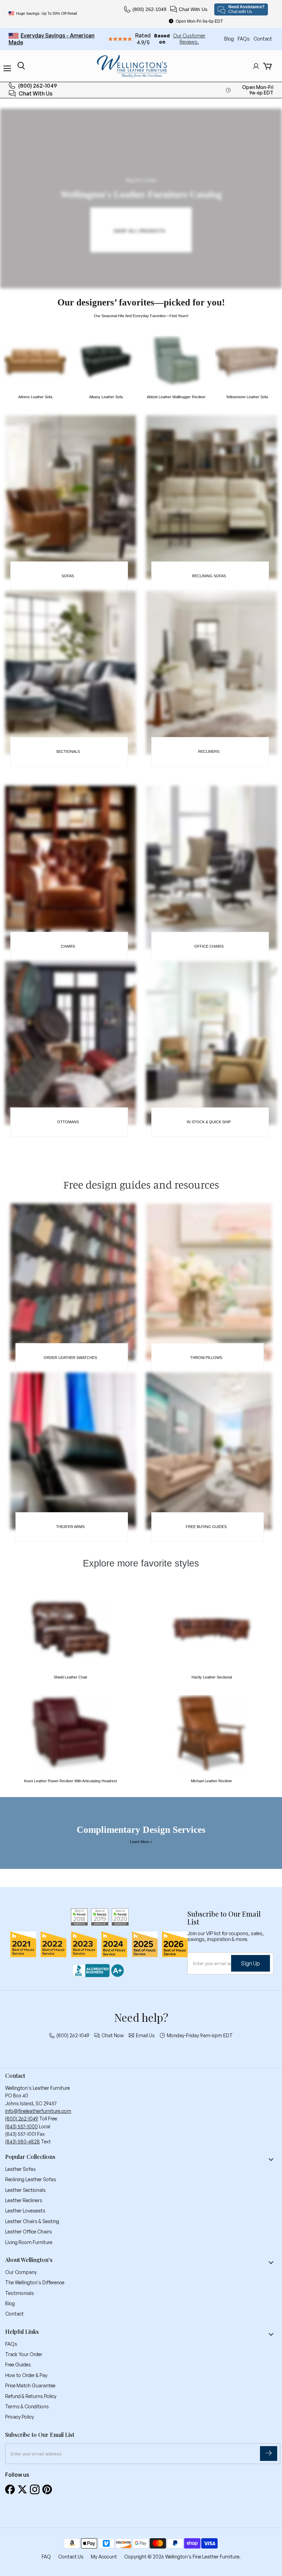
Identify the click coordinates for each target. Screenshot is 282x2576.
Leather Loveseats (25, 2211)
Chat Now (113, 2036)
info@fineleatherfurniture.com (38, 2111)
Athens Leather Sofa (35, 397)
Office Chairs (209, 946)
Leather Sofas (20, 2169)
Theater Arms (70, 1527)
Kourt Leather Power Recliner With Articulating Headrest (70, 1781)
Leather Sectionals (25, 2190)
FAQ (46, 2557)
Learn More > (141, 1842)
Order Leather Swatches (70, 1358)
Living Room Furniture (29, 2242)
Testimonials (20, 2293)
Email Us (145, 2036)
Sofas (68, 576)
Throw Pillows (206, 1358)
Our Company (21, 2272)
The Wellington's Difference (35, 2282)
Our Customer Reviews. (189, 39)
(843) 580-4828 (23, 2142)
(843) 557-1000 (21, 2126)
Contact (263, 39)
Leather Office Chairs (29, 2232)
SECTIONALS (68, 751)
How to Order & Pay (26, 2375)
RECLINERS (209, 751)
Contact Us (71, 2557)
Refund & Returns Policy (31, 2396)
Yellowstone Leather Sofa (247, 397)
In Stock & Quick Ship (209, 1122)
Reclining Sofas (209, 576)
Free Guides (18, 2365)
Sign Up (251, 1963)
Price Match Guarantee (30, 2385)
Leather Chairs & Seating (32, 2221)
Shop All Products (140, 231)
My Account (104, 2557)
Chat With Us (193, 9)
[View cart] (267, 66)
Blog (230, 39)
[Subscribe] (269, 2454)
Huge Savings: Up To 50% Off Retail (46, 13)
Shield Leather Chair (70, 1677)
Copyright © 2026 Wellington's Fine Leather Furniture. (182, 2557)
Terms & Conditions (27, 2406)
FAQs (244, 39)
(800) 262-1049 (149, 9)
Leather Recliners (24, 2200)
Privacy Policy (20, 2417)
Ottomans (68, 1122)
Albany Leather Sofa (106, 397)
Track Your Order (24, 2354)
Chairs (68, 946)
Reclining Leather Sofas (31, 2179)
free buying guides (206, 1527)
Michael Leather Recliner (211, 1781)
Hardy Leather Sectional (212, 1677)
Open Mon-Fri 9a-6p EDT (199, 21)
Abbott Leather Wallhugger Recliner (176, 397)
